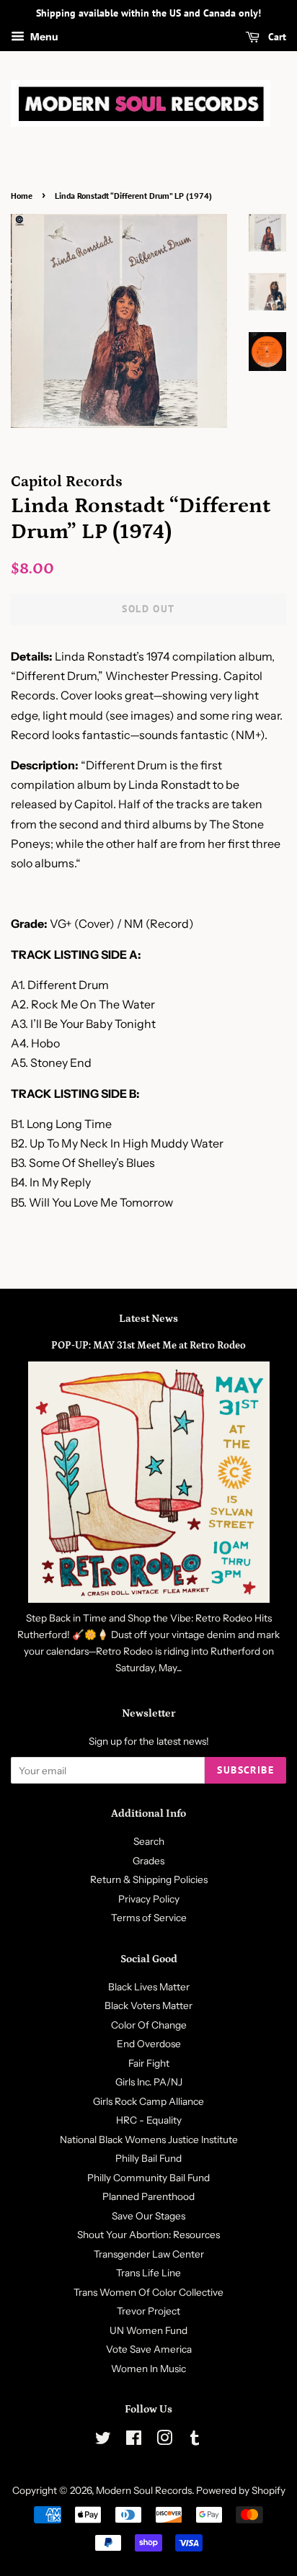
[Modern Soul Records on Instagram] (164, 2441)
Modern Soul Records (144, 2490)
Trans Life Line (148, 2273)
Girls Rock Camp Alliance (148, 2101)
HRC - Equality (149, 2120)
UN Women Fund (148, 2330)
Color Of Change (149, 2025)
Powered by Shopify (241, 2490)
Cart (276, 37)
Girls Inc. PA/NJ (149, 2082)
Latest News (148, 1319)
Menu (43, 37)
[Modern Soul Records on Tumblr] (195, 2441)
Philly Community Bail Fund (148, 2178)
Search (149, 1841)
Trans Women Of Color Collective (148, 2292)
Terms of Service (149, 1918)
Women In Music (148, 2369)
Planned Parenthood (148, 2196)
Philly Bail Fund (148, 2158)
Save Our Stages (148, 2216)
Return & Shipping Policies (149, 1879)
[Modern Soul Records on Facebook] (134, 2441)
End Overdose (149, 2044)
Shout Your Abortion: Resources (148, 2235)
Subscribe (245, 1770)
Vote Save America (149, 2349)
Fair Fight (149, 2063)
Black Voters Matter (148, 2005)
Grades (148, 1861)
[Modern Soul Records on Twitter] (103, 2441)
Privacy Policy (149, 1899)
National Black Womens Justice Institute (149, 2139)
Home (22, 196)
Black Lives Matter (149, 1987)
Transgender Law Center (149, 2254)
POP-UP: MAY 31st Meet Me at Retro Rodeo (148, 1346)
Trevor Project (148, 2311)
